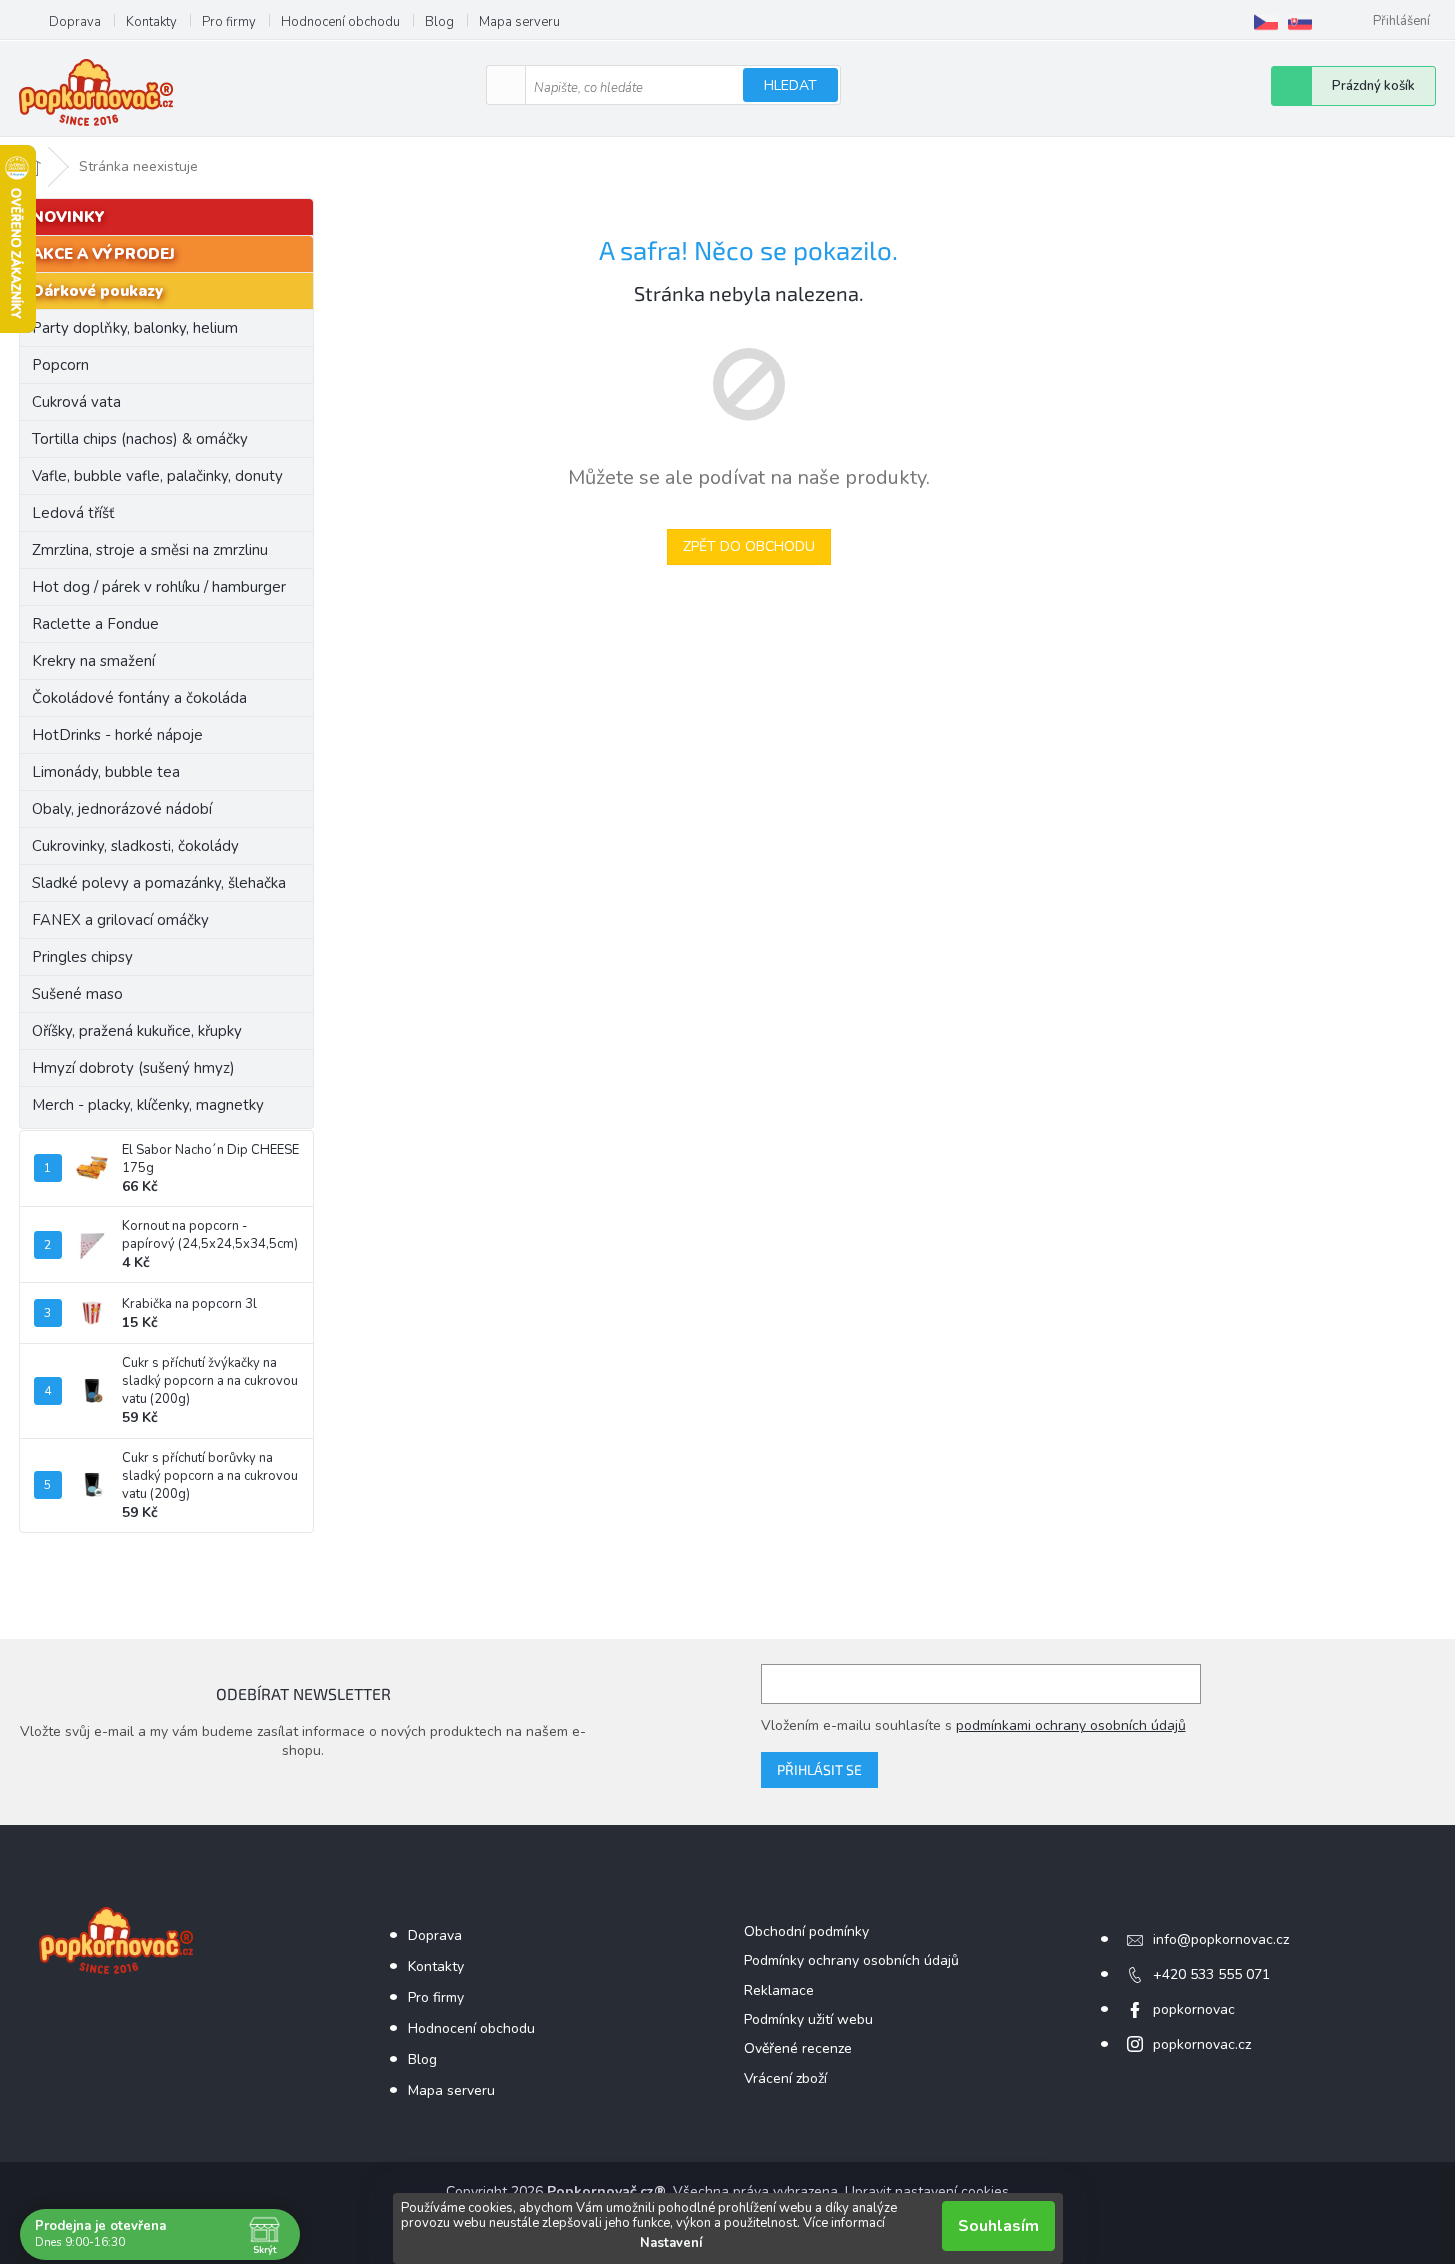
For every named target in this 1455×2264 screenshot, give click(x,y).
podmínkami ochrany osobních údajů (1071, 1725)
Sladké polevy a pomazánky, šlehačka (159, 883)
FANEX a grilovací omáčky (120, 920)
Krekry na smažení (93, 661)
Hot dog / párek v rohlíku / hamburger (159, 587)
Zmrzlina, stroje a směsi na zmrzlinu (150, 550)
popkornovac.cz (1202, 2044)
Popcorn (60, 365)
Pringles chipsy (82, 957)
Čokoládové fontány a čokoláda (139, 698)
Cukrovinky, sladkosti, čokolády (135, 846)
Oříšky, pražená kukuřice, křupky (137, 1031)
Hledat (790, 85)
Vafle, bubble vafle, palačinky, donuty (157, 476)
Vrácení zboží (785, 2078)
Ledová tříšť (73, 513)
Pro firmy (229, 22)
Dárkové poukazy (97, 291)
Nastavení (671, 2243)
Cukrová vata (76, 402)
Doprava (75, 22)
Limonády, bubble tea (106, 772)
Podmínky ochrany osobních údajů (851, 1960)
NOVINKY (68, 217)
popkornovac (1194, 2009)
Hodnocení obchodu (340, 22)
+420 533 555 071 (1211, 1974)
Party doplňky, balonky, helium (135, 328)
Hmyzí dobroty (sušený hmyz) (133, 1068)
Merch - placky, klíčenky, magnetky (148, 1105)
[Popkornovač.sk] (1300, 22)
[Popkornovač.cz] (1266, 22)
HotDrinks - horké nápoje (117, 735)
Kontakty (151, 22)
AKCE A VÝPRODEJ (103, 254)
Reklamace (779, 1990)
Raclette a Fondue (95, 624)
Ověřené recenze (798, 2048)
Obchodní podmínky (806, 1931)
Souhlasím (998, 2226)
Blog (439, 22)
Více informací (844, 2223)
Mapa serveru (519, 22)
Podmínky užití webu (808, 2019)
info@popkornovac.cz (1221, 1939)
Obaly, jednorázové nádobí (122, 809)
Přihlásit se (819, 1769)
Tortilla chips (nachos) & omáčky (140, 439)
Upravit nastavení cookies (927, 2191)
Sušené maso (77, 994)
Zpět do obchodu (749, 546)
